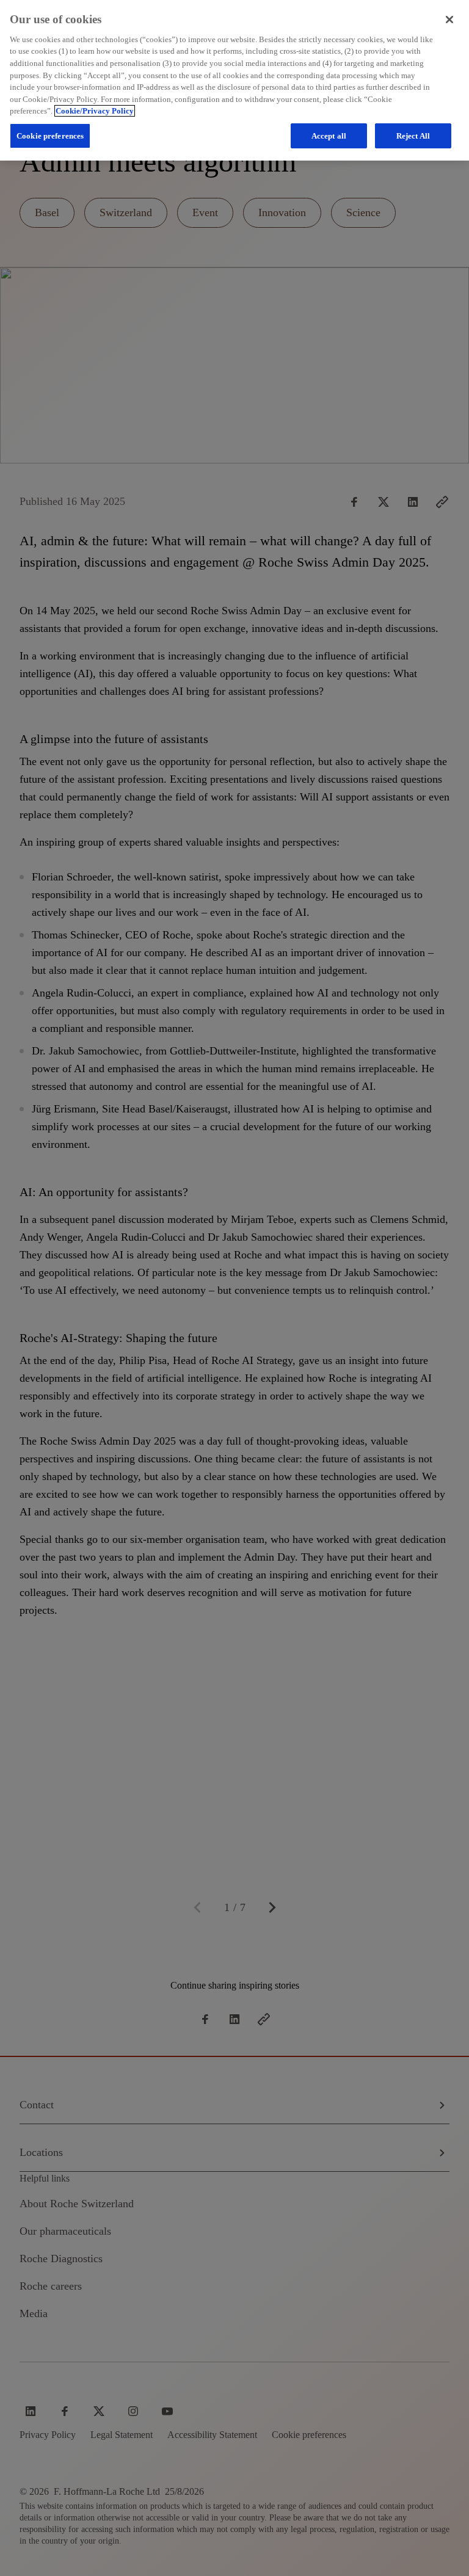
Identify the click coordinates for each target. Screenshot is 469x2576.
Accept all (329, 136)
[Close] (449, 20)
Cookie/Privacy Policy (95, 111)
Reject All (413, 136)
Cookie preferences (50, 136)
